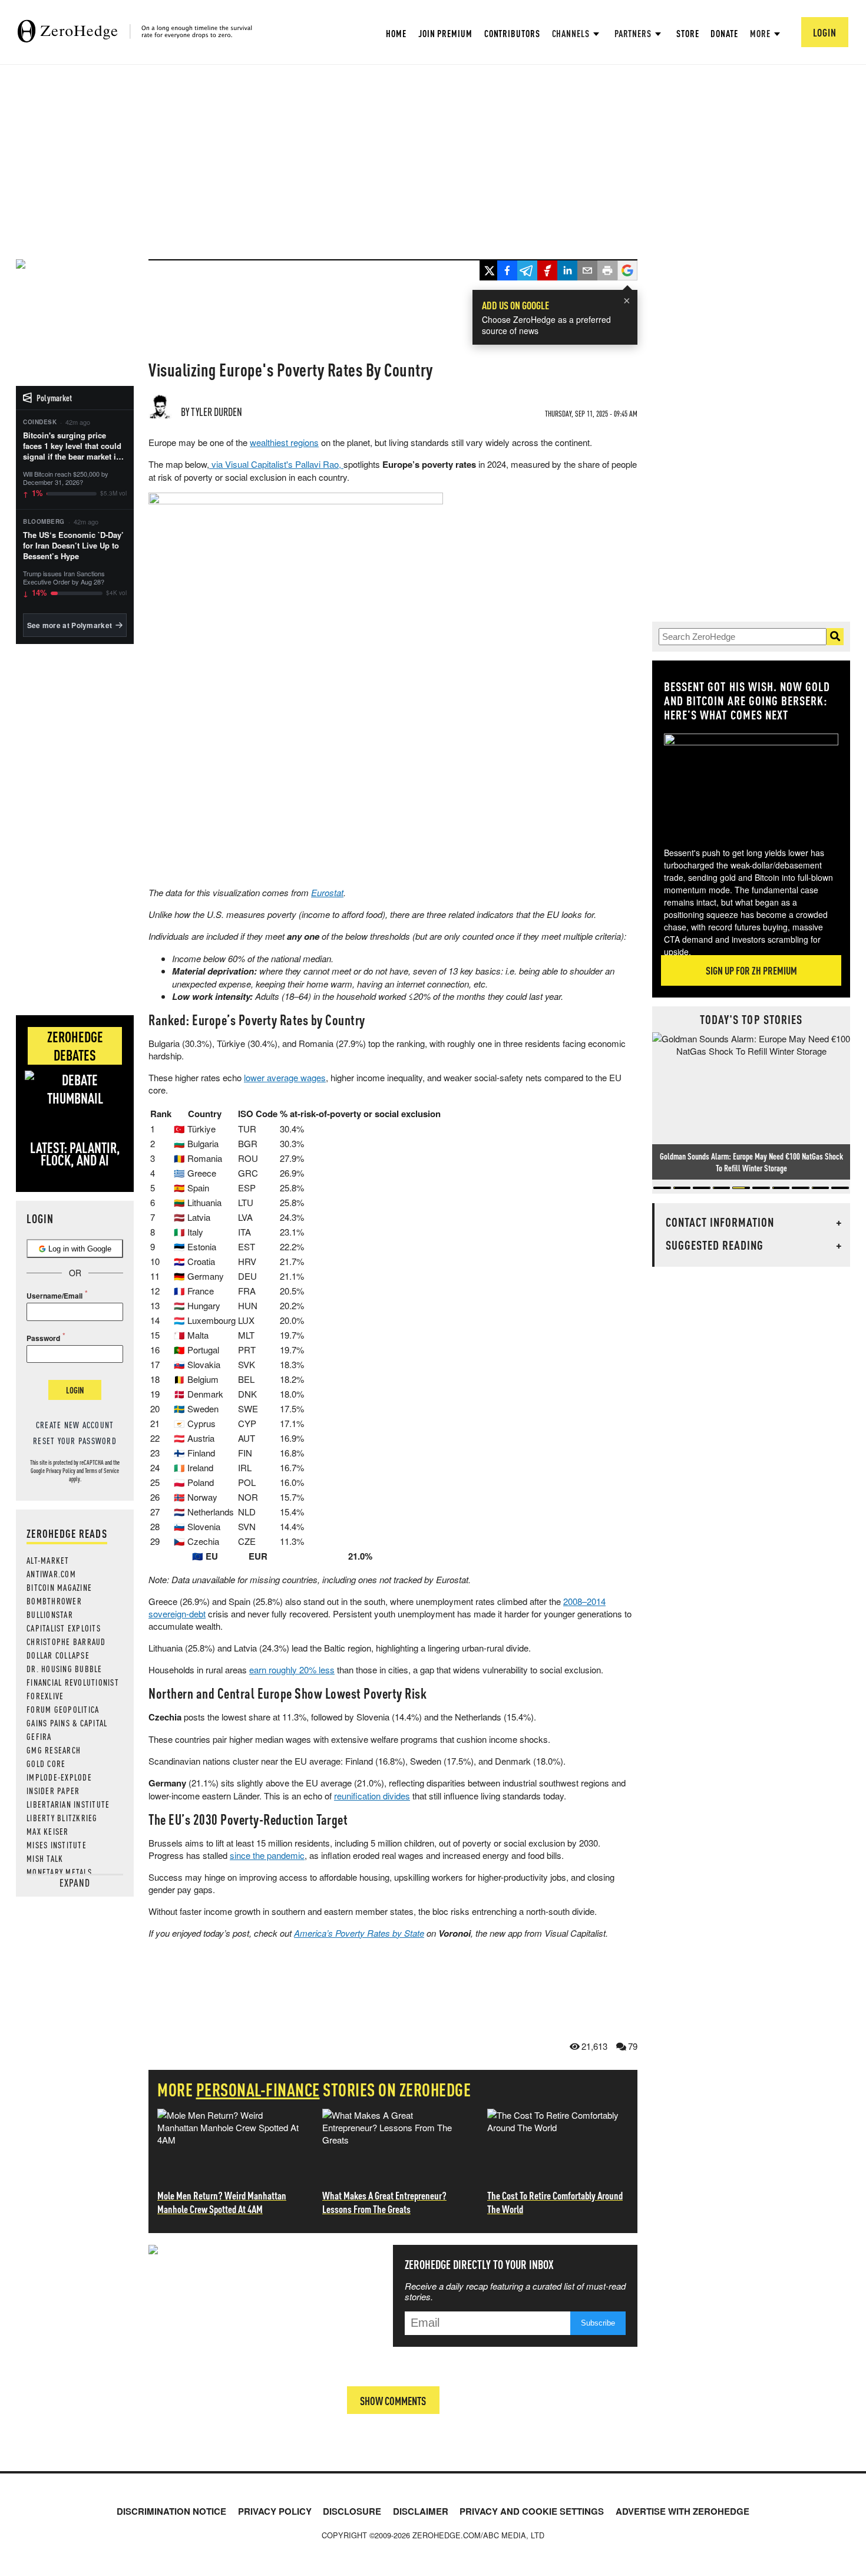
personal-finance (258, 2089)
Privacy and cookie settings (532, 2511)
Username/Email (54, 1296)
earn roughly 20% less (292, 1670)
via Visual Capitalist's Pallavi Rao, (276, 464)
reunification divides (372, 1796)
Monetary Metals (59, 1872)
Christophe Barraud (66, 1642)
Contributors (512, 33)
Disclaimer (421, 2511)
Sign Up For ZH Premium (751, 970)
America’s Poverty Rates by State (359, 1933)
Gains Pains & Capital (67, 1723)
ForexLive (45, 1696)
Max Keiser (48, 1831)
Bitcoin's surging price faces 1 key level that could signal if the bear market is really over (72, 446)
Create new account (75, 1425)
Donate (724, 33)
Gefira (39, 1736)
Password (43, 1338)
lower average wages (285, 1077)
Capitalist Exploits (64, 1628)
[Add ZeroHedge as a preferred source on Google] (627, 272)
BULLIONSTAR (50, 1614)
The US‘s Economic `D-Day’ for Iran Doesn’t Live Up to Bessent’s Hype (73, 546)
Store (688, 33)
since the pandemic (267, 1855)
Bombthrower (54, 1601)
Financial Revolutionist (73, 1682)
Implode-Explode (59, 1777)
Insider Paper (53, 1791)
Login (75, 1390)
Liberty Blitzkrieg (62, 1818)
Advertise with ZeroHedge (682, 2511)
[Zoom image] (751, 782)
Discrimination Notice (171, 2511)
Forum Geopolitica (63, 1709)
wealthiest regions (284, 442)
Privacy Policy (61, 1471)
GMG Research (54, 1750)
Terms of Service (102, 1471)
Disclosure (352, 2511)
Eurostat (327, 892)
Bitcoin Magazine (59, 1587)
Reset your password (75, 1441)
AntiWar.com (51, 1574)
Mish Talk (45, 1858)
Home (396, 33)
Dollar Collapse (58, 1655)
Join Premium (445, 33)
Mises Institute (57, 1845)
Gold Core (46, 1763)
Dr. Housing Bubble (65, 1669)
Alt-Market (48, 1560)
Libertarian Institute (68, 1804)
